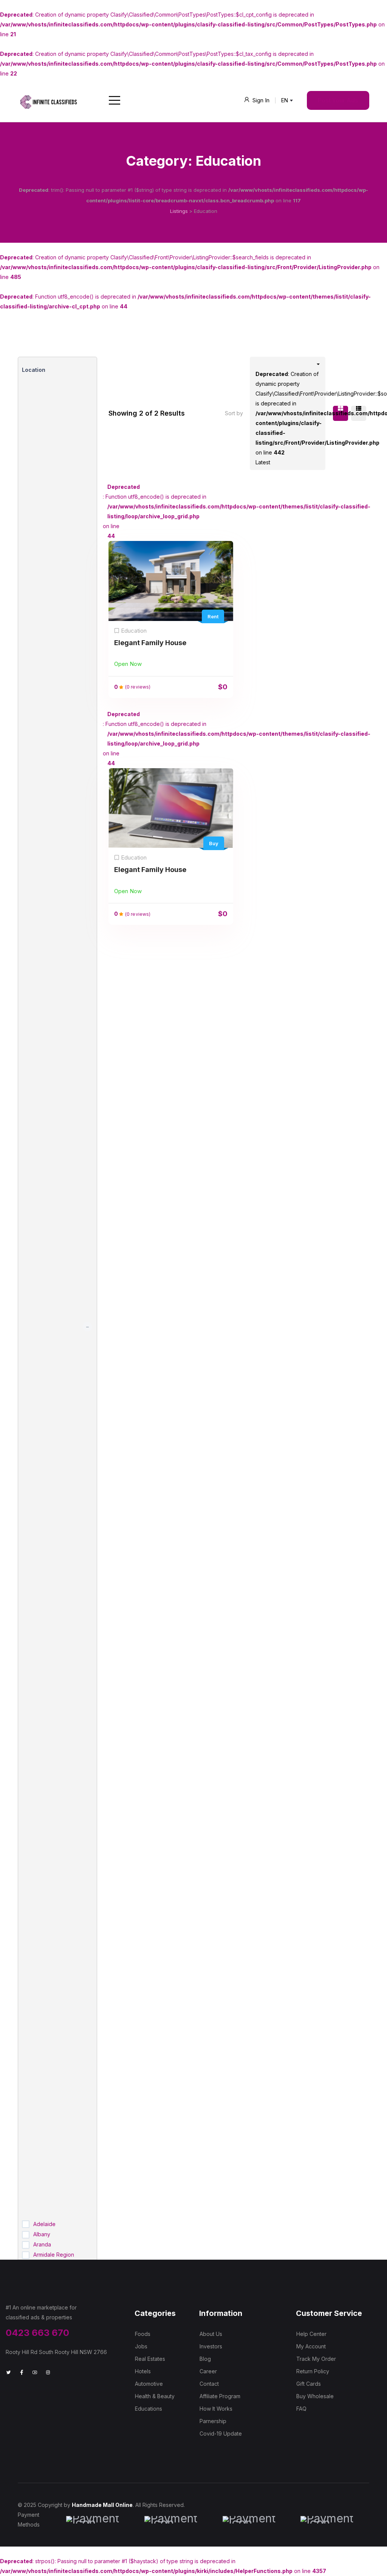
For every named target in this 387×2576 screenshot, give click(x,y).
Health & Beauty (155, 2396)
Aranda (42, 2244)
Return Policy (313, 2371)
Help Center (311, 2334)
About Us (211, 2334)
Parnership (213, 2421)
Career (208, 2371)
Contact (209, 2384)
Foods (143, 2334)
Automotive (149, 2384)
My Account (311, 2346)
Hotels (143, 2371)
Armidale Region (54, 2255)
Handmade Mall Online (102, 2505)
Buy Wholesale (315, 2396)
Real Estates (150, 2359)
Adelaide (44, 2224)
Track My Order (316, 2359)
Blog (205, 2359)
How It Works (216, 2409)
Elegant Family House (150, 643)
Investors (211, 2346)
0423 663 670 (37, 2333)
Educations (149, 2409)
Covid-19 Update (221, 2433)
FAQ (301, 2409)
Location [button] (34, 370)
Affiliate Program (220, 2396)
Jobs (141, 2346)
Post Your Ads (338, 100)
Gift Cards (309, 2384)
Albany (42, 2234)
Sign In (261, 100)
